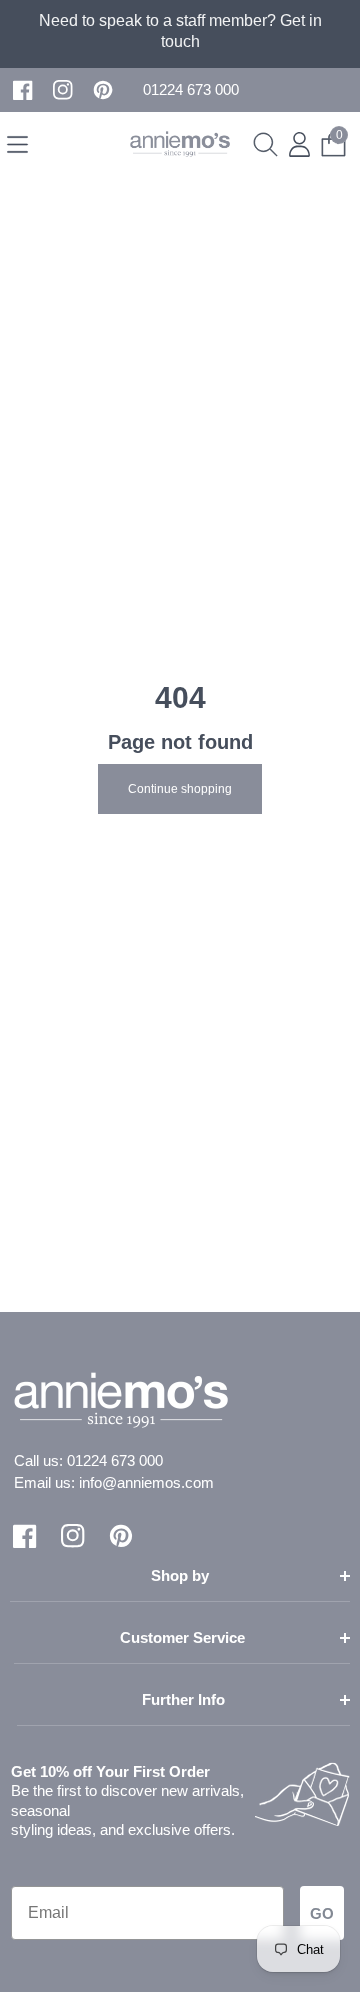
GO (322, 1913)
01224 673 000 (115, 1460)
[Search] (265, 144)
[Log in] (299, 144)
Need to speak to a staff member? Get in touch (180, 31)
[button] (191, 90)
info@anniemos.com (146, 1482)
